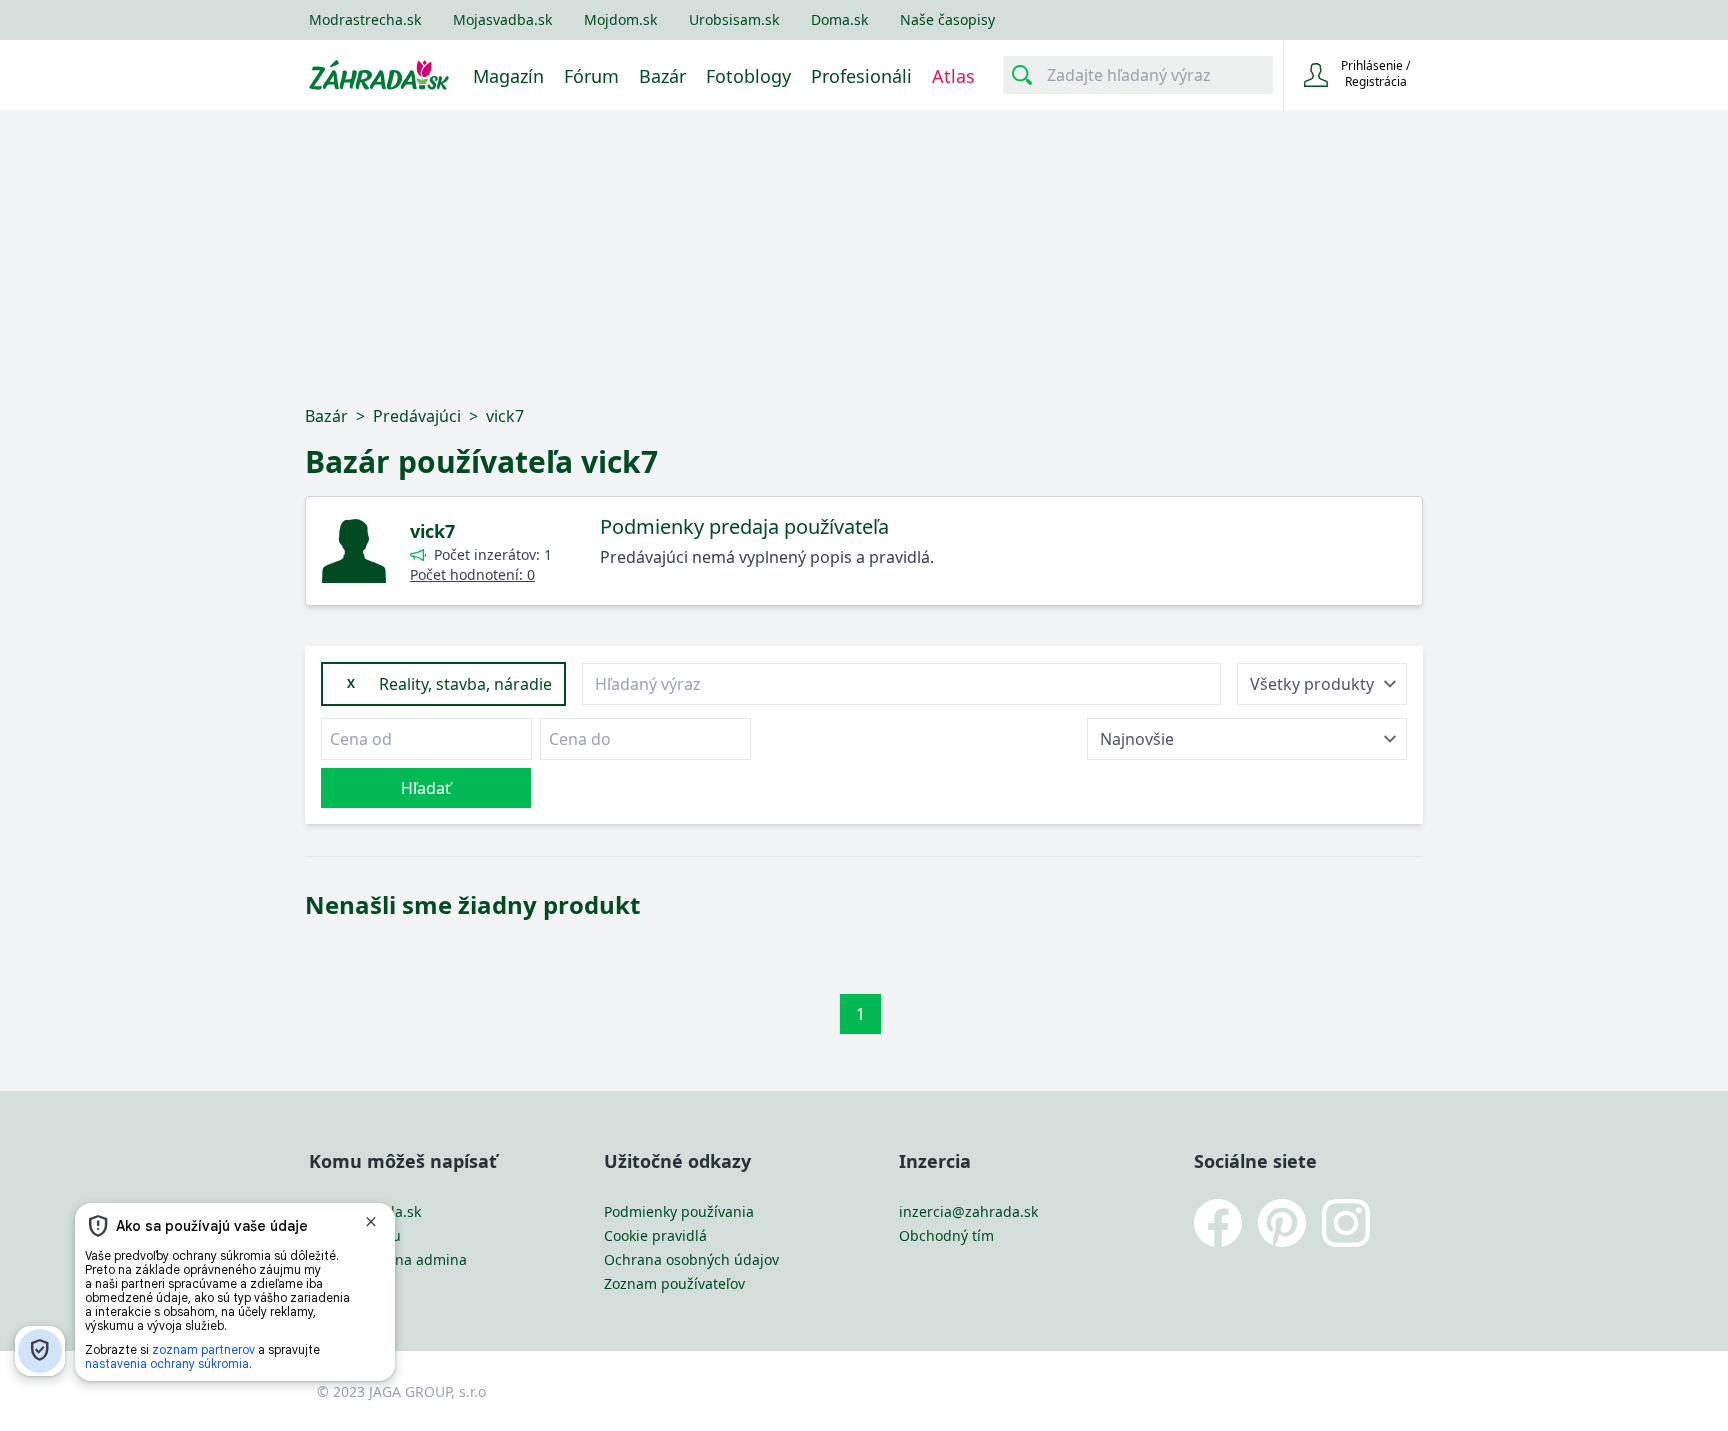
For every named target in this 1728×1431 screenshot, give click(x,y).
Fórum (591, 76)
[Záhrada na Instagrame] (1354, 1223)
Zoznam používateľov (674, 1283)
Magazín (508, 76)
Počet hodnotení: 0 (472, 574)
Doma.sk (839, 19)
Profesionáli (861, 76)
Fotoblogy (748, 76)
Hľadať (426, 788)
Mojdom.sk (620, 19)
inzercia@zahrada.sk (968, 1211)
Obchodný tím (946, 1235)
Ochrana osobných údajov (691, 1259)
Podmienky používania (679, 1211)
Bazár (662, 76)
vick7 (432, 531)
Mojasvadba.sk (502, 19)
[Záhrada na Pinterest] (1290, 1223)
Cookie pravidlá (655, 1235)
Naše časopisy (947, 19)
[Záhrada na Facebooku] (1226, 1223)
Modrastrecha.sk (365, 19)
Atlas (953, 76)
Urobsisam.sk (734, 19)
